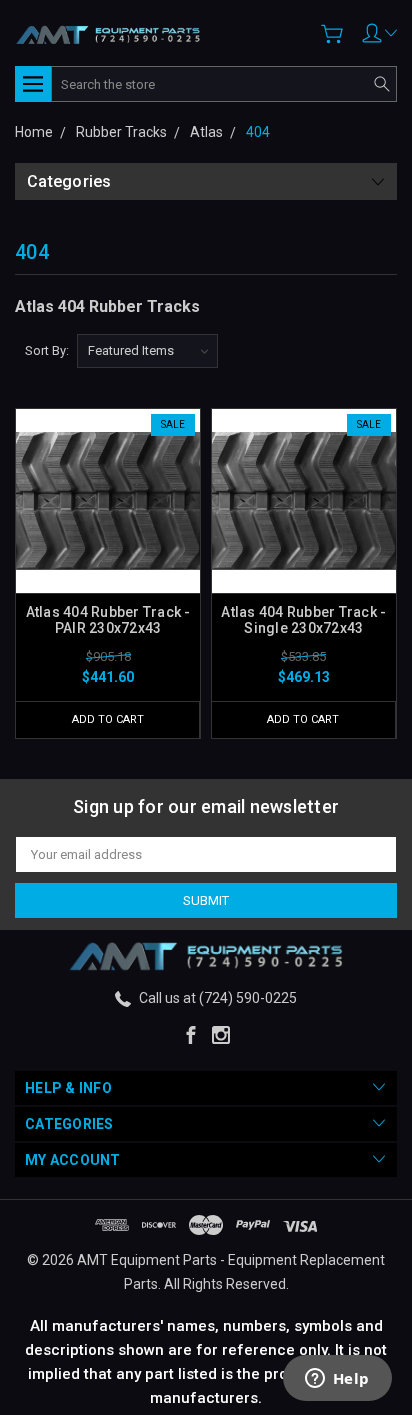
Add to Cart (108, 719)
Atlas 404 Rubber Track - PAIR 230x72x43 (108, 620)
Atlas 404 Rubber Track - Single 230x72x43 (303, 620)
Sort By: (47, 350)
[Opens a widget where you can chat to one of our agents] (337, 1380)
